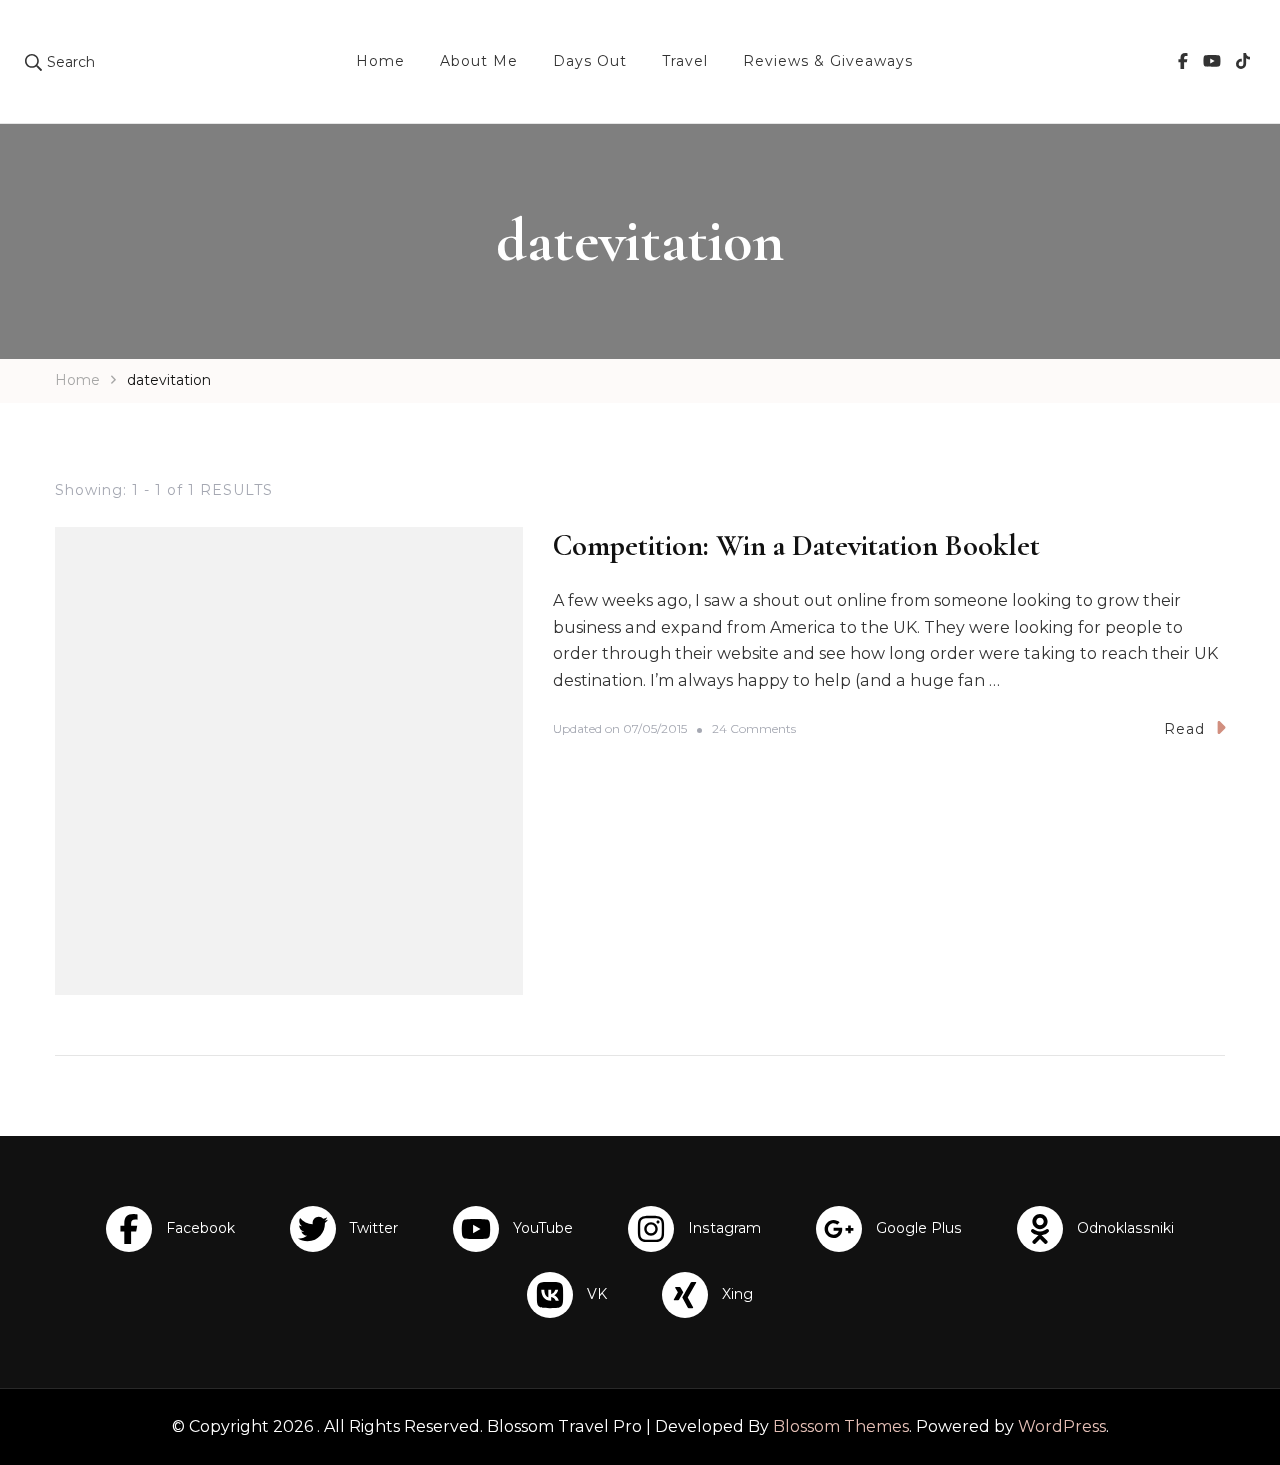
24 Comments (754, 729)
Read (1184, 729)
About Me (479, 61)
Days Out (590, 61)
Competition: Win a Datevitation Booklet (796, 545)
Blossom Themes (841, 1426)
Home (380, 61)
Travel (685, 61)
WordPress (1062, 1426)
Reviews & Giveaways (828, 61)
